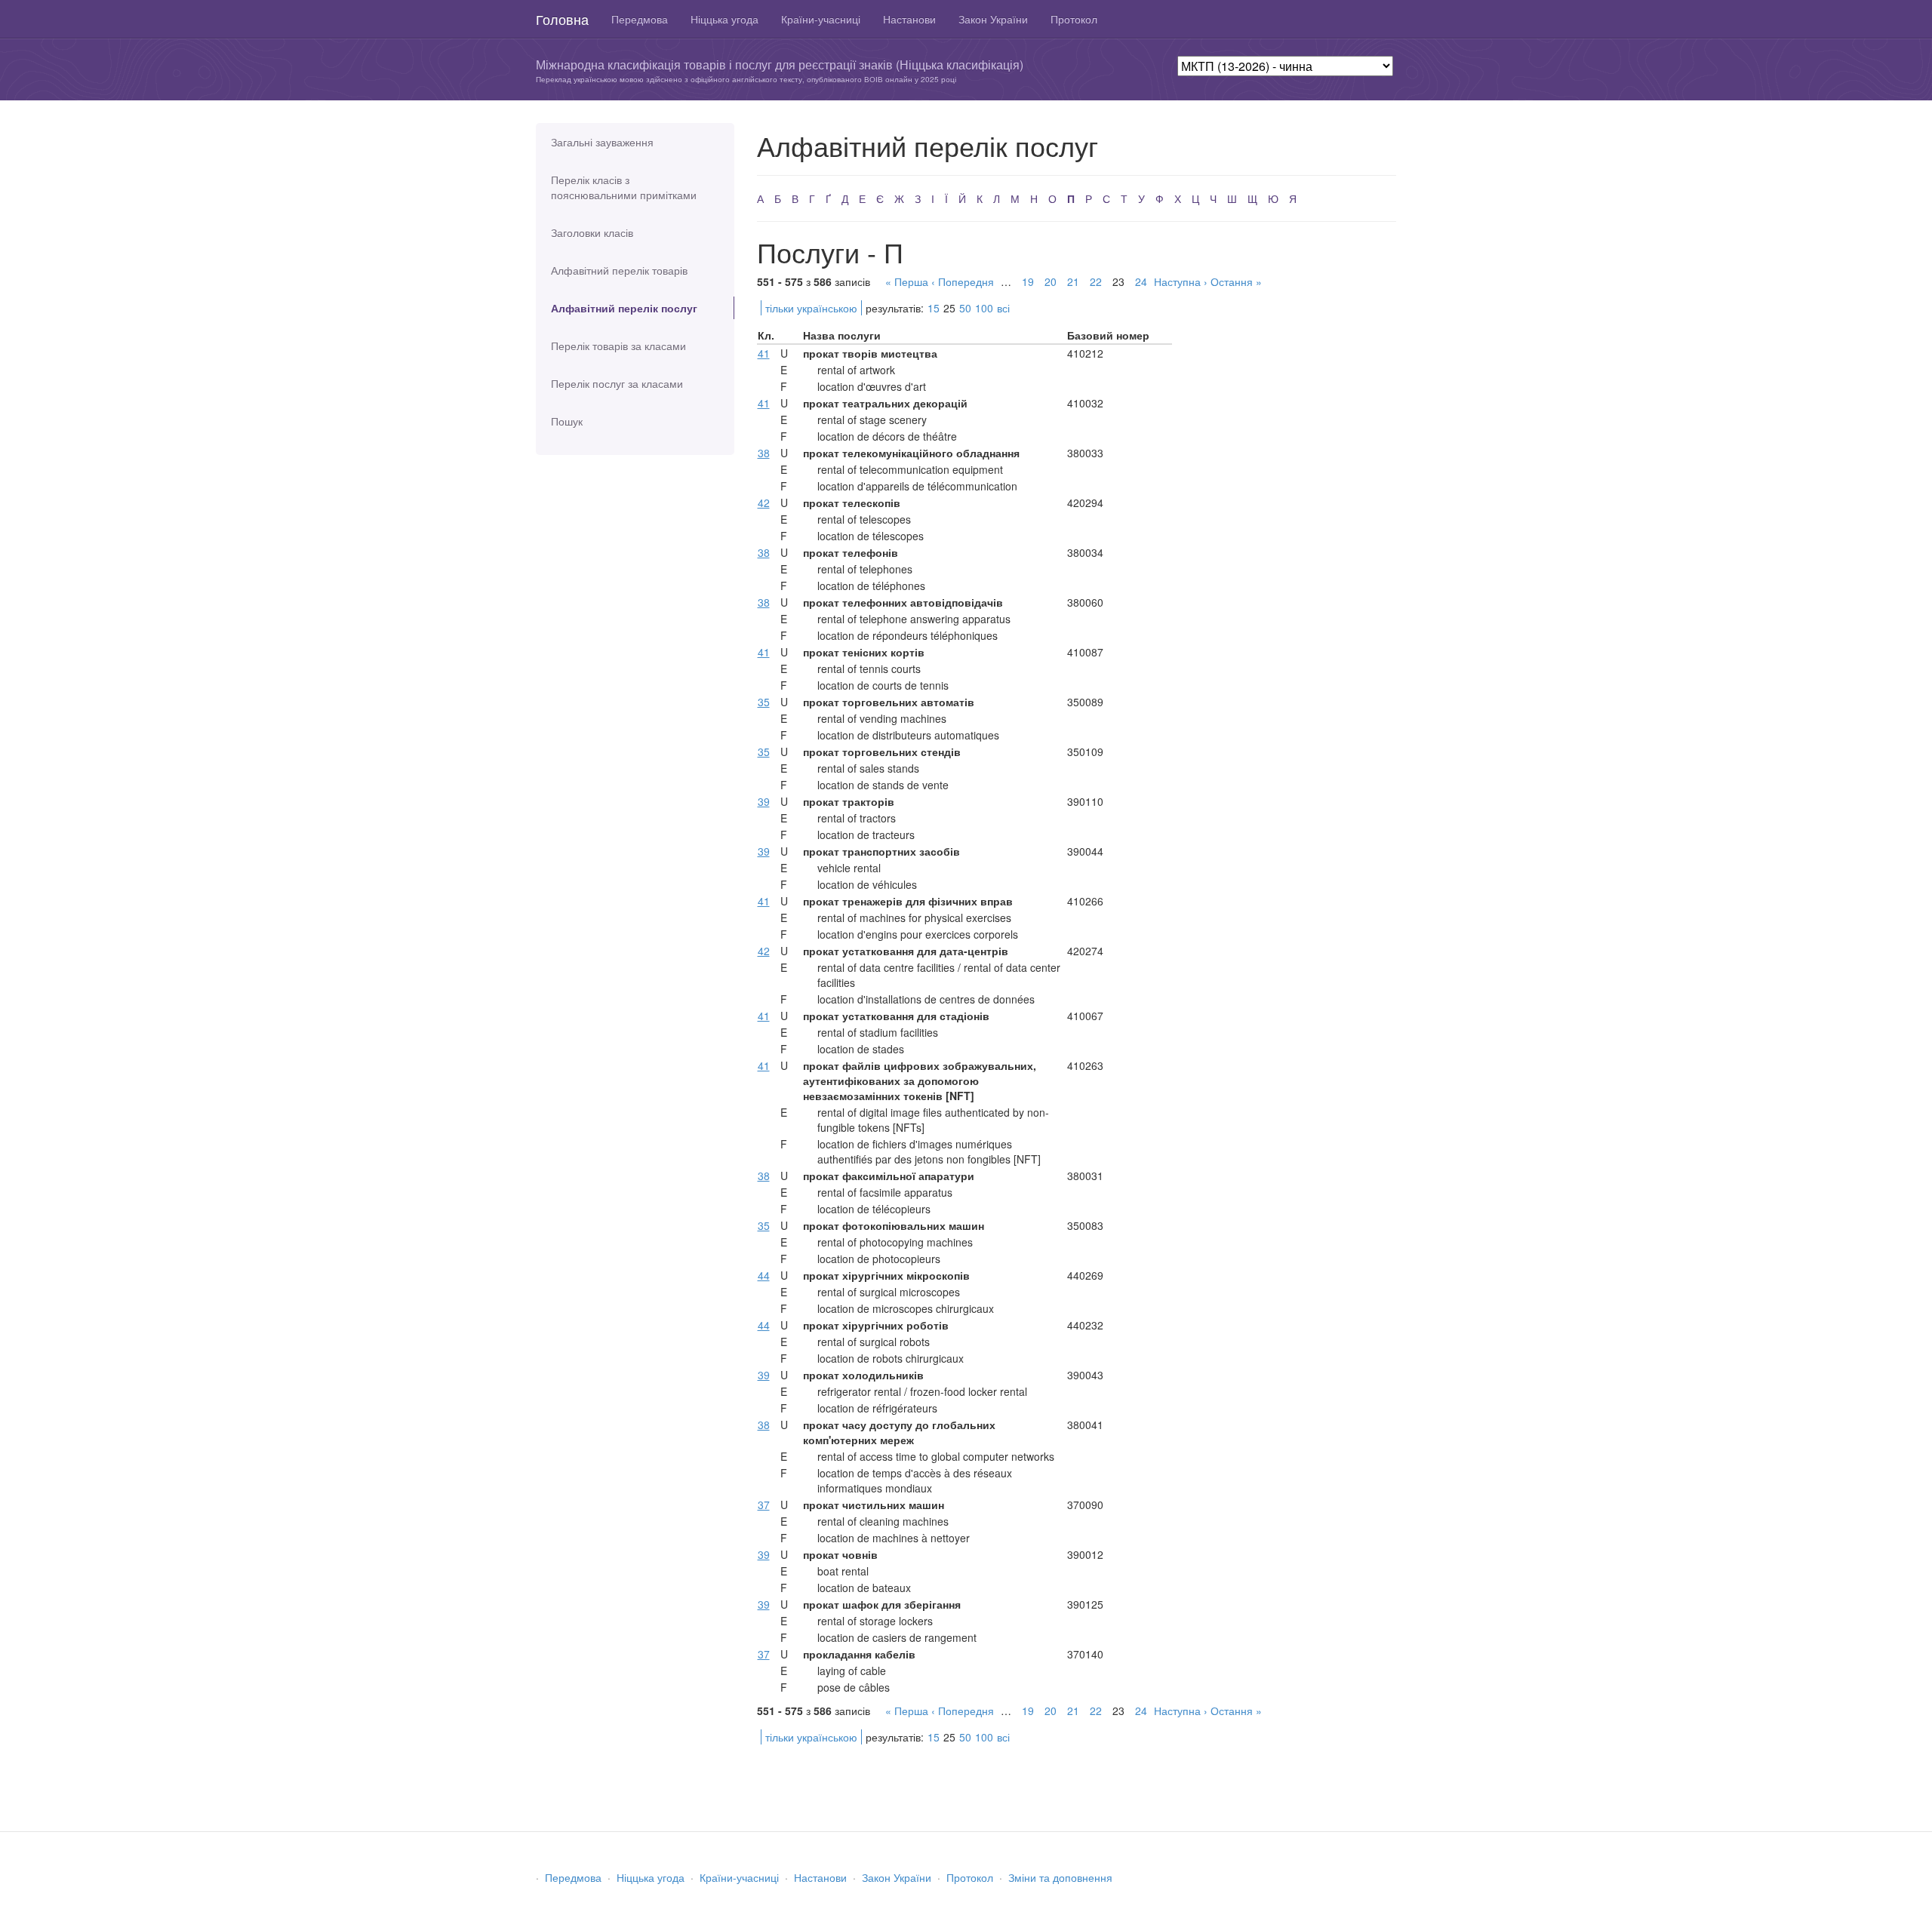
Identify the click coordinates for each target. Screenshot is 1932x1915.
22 (1096, 281)
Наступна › (1181, 281)
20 (1051, 281)
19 (1028, 281)
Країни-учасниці (821, 19)
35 (764, 702)
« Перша (907, 281)
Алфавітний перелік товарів (619, 270)
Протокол (1074, 19)
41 (764, 353)
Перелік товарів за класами (618, 346)
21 (1073, 281)
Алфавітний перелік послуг (624, 308)
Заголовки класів (592, 232)
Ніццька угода (724, 19)
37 (764, 1505)
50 (965, 308)
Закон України (993, 19)
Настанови (909, 19)
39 (764, 801)
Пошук (567, 421)
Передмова (640, 19)
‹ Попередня (963, 281)
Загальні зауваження (602, 142)
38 (764, 453)
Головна (562, 19)
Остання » (1236, 281)
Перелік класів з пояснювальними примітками (624, 187)
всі (1003, 308)
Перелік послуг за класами (617, 383)
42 (764, 503)
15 (934, 308)
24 (1141, 281)
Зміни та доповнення (1060, 1877)
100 (984, 308)
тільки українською (811, 308)
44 (764, 1275)
